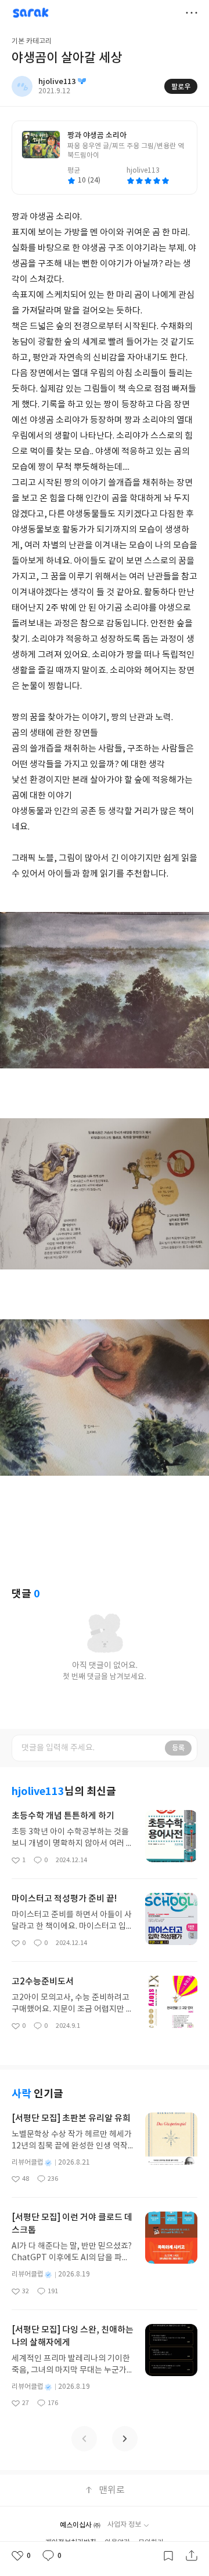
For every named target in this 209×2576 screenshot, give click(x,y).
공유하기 (192, 2556)
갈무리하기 (168, 2556)
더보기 (192, 13)
